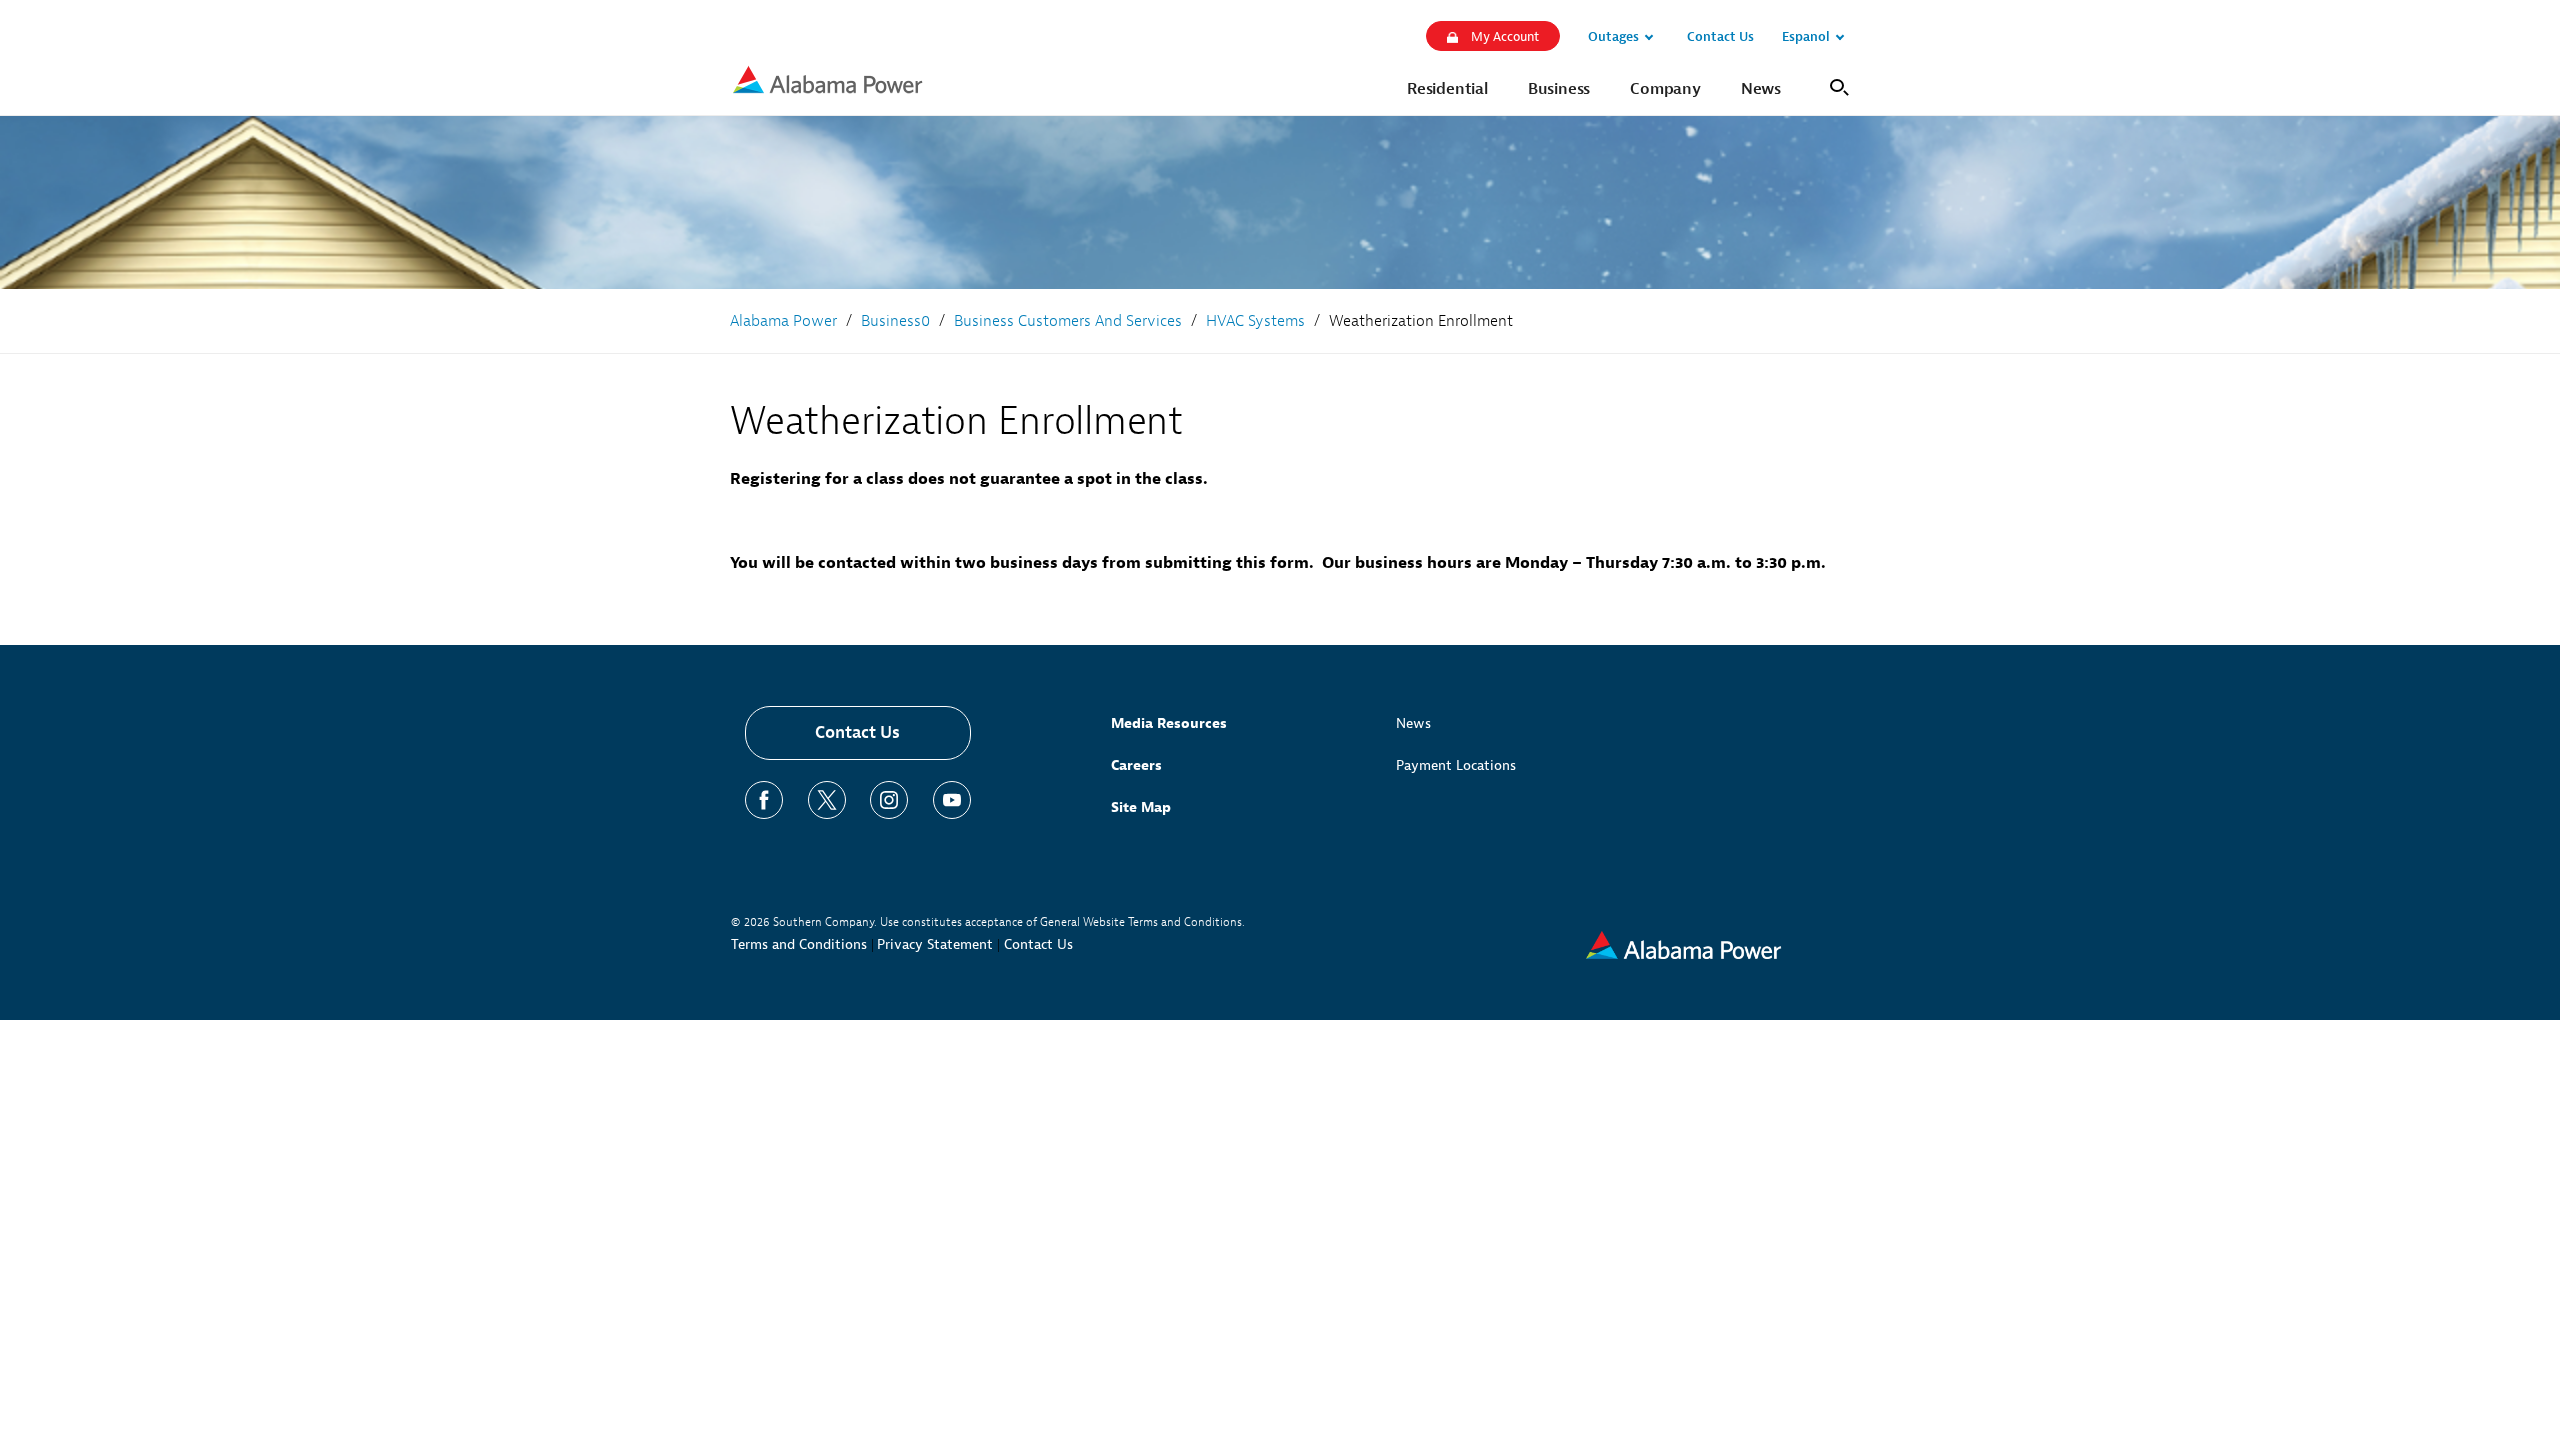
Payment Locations (1456, 765)
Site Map (1141, 807)
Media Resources (1169, 723)
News (1413, 723)
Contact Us (857, 732)
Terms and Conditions (799, 944)
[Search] (1835, 85)
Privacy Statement (935, 944)
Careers (1136, 765)
